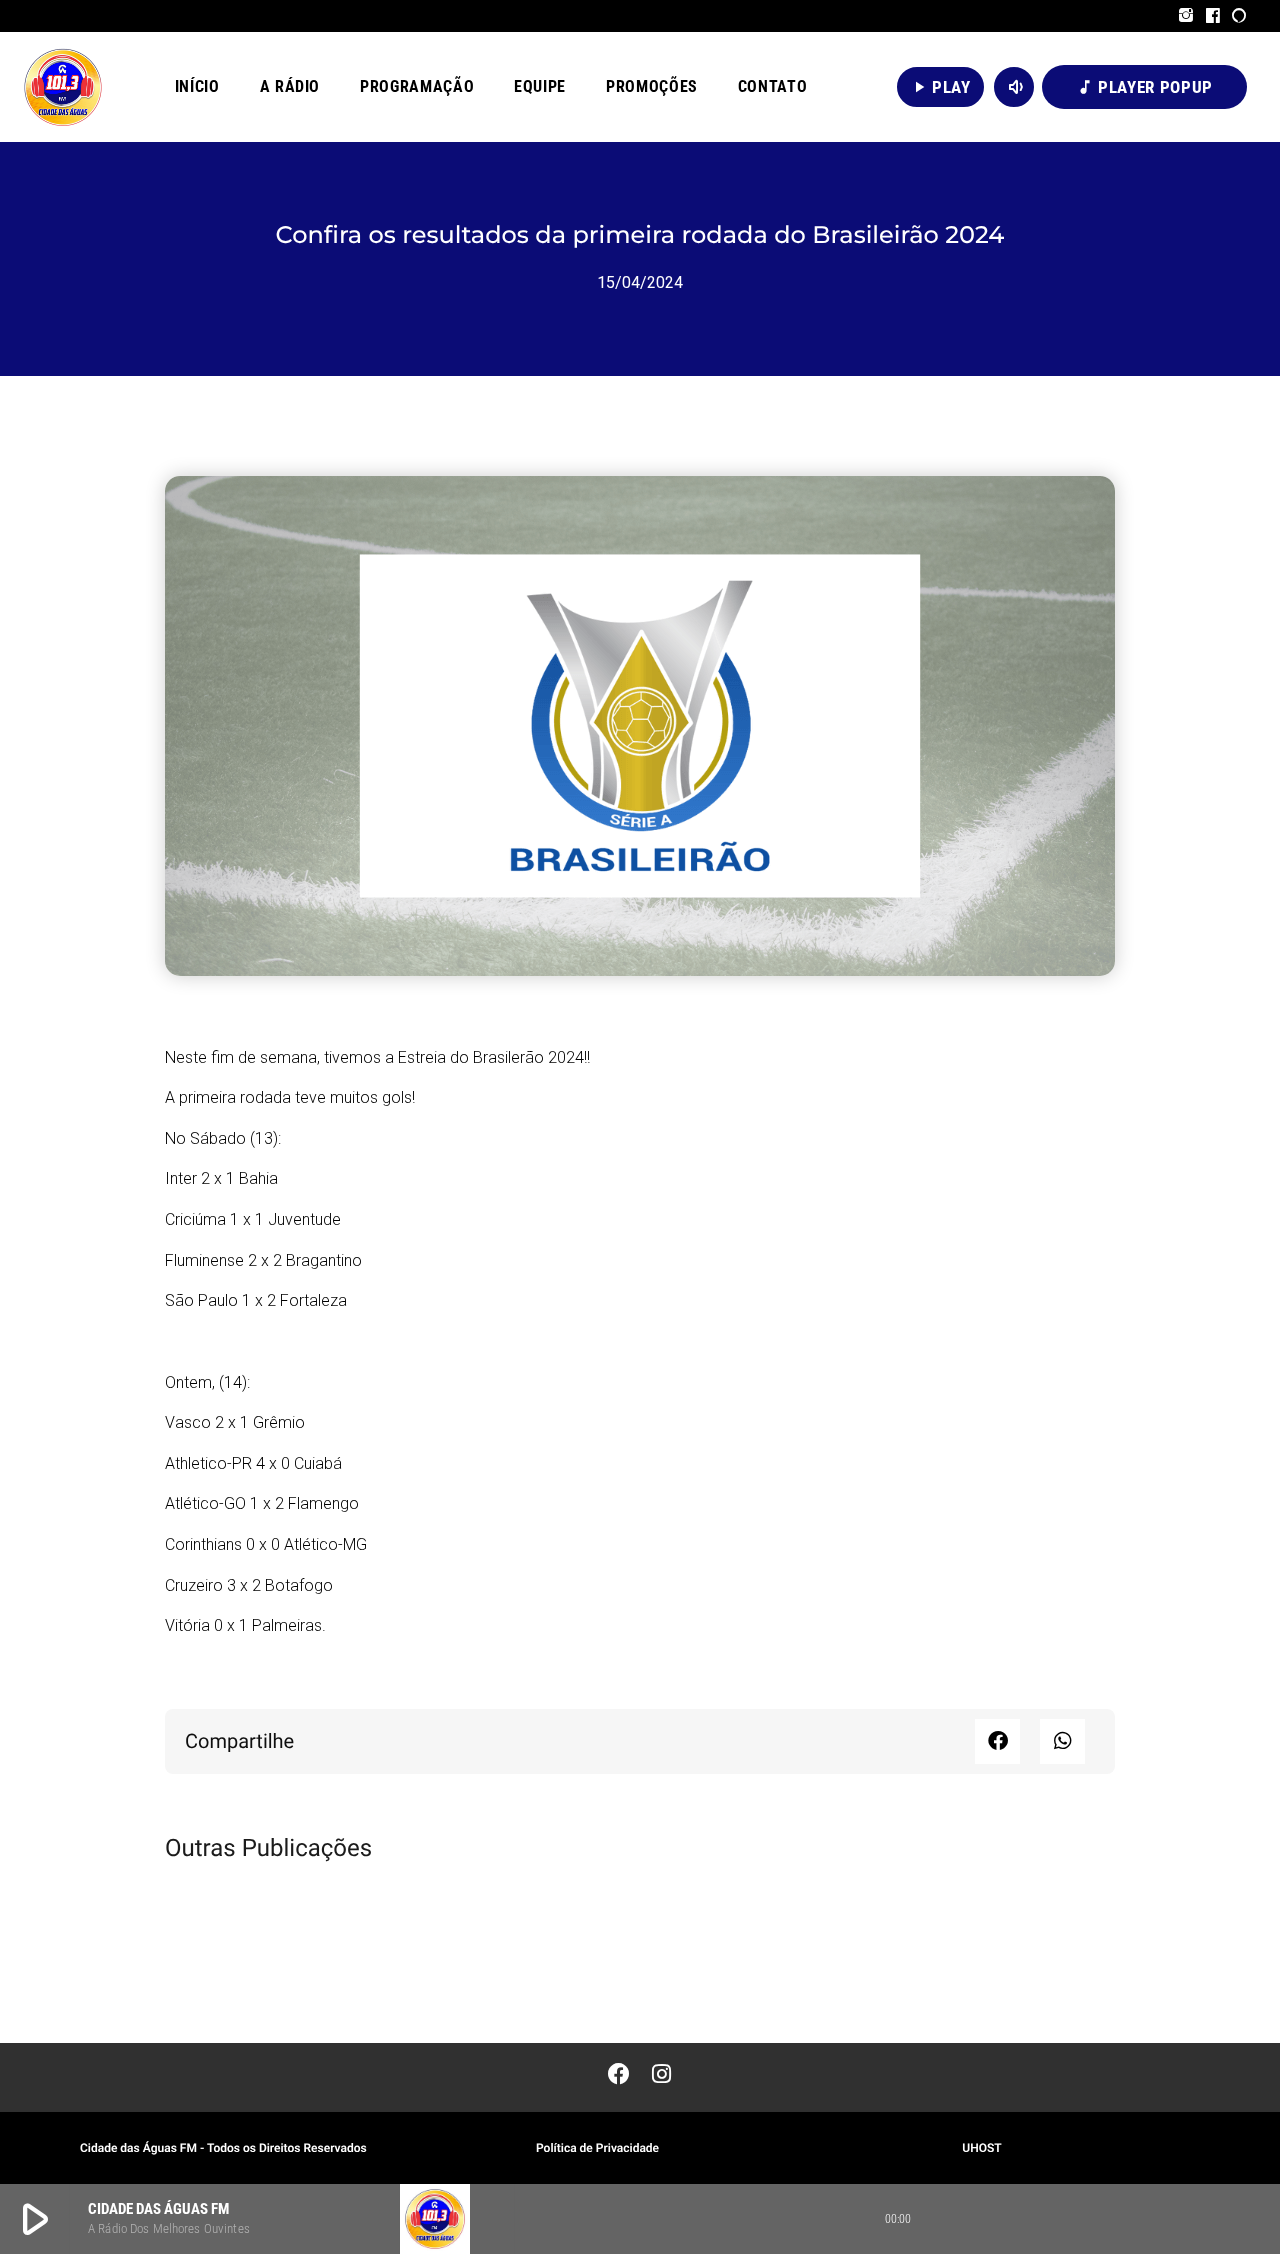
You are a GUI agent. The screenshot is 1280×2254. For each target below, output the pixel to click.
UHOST (981, 2148)
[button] (997, 1741)
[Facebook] (1213, 16)
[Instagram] (1186, 16)
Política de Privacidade (597, 2148)
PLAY (940, 87)
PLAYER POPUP (1144, 87)
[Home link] (63, 87)
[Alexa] (1239, 16)
